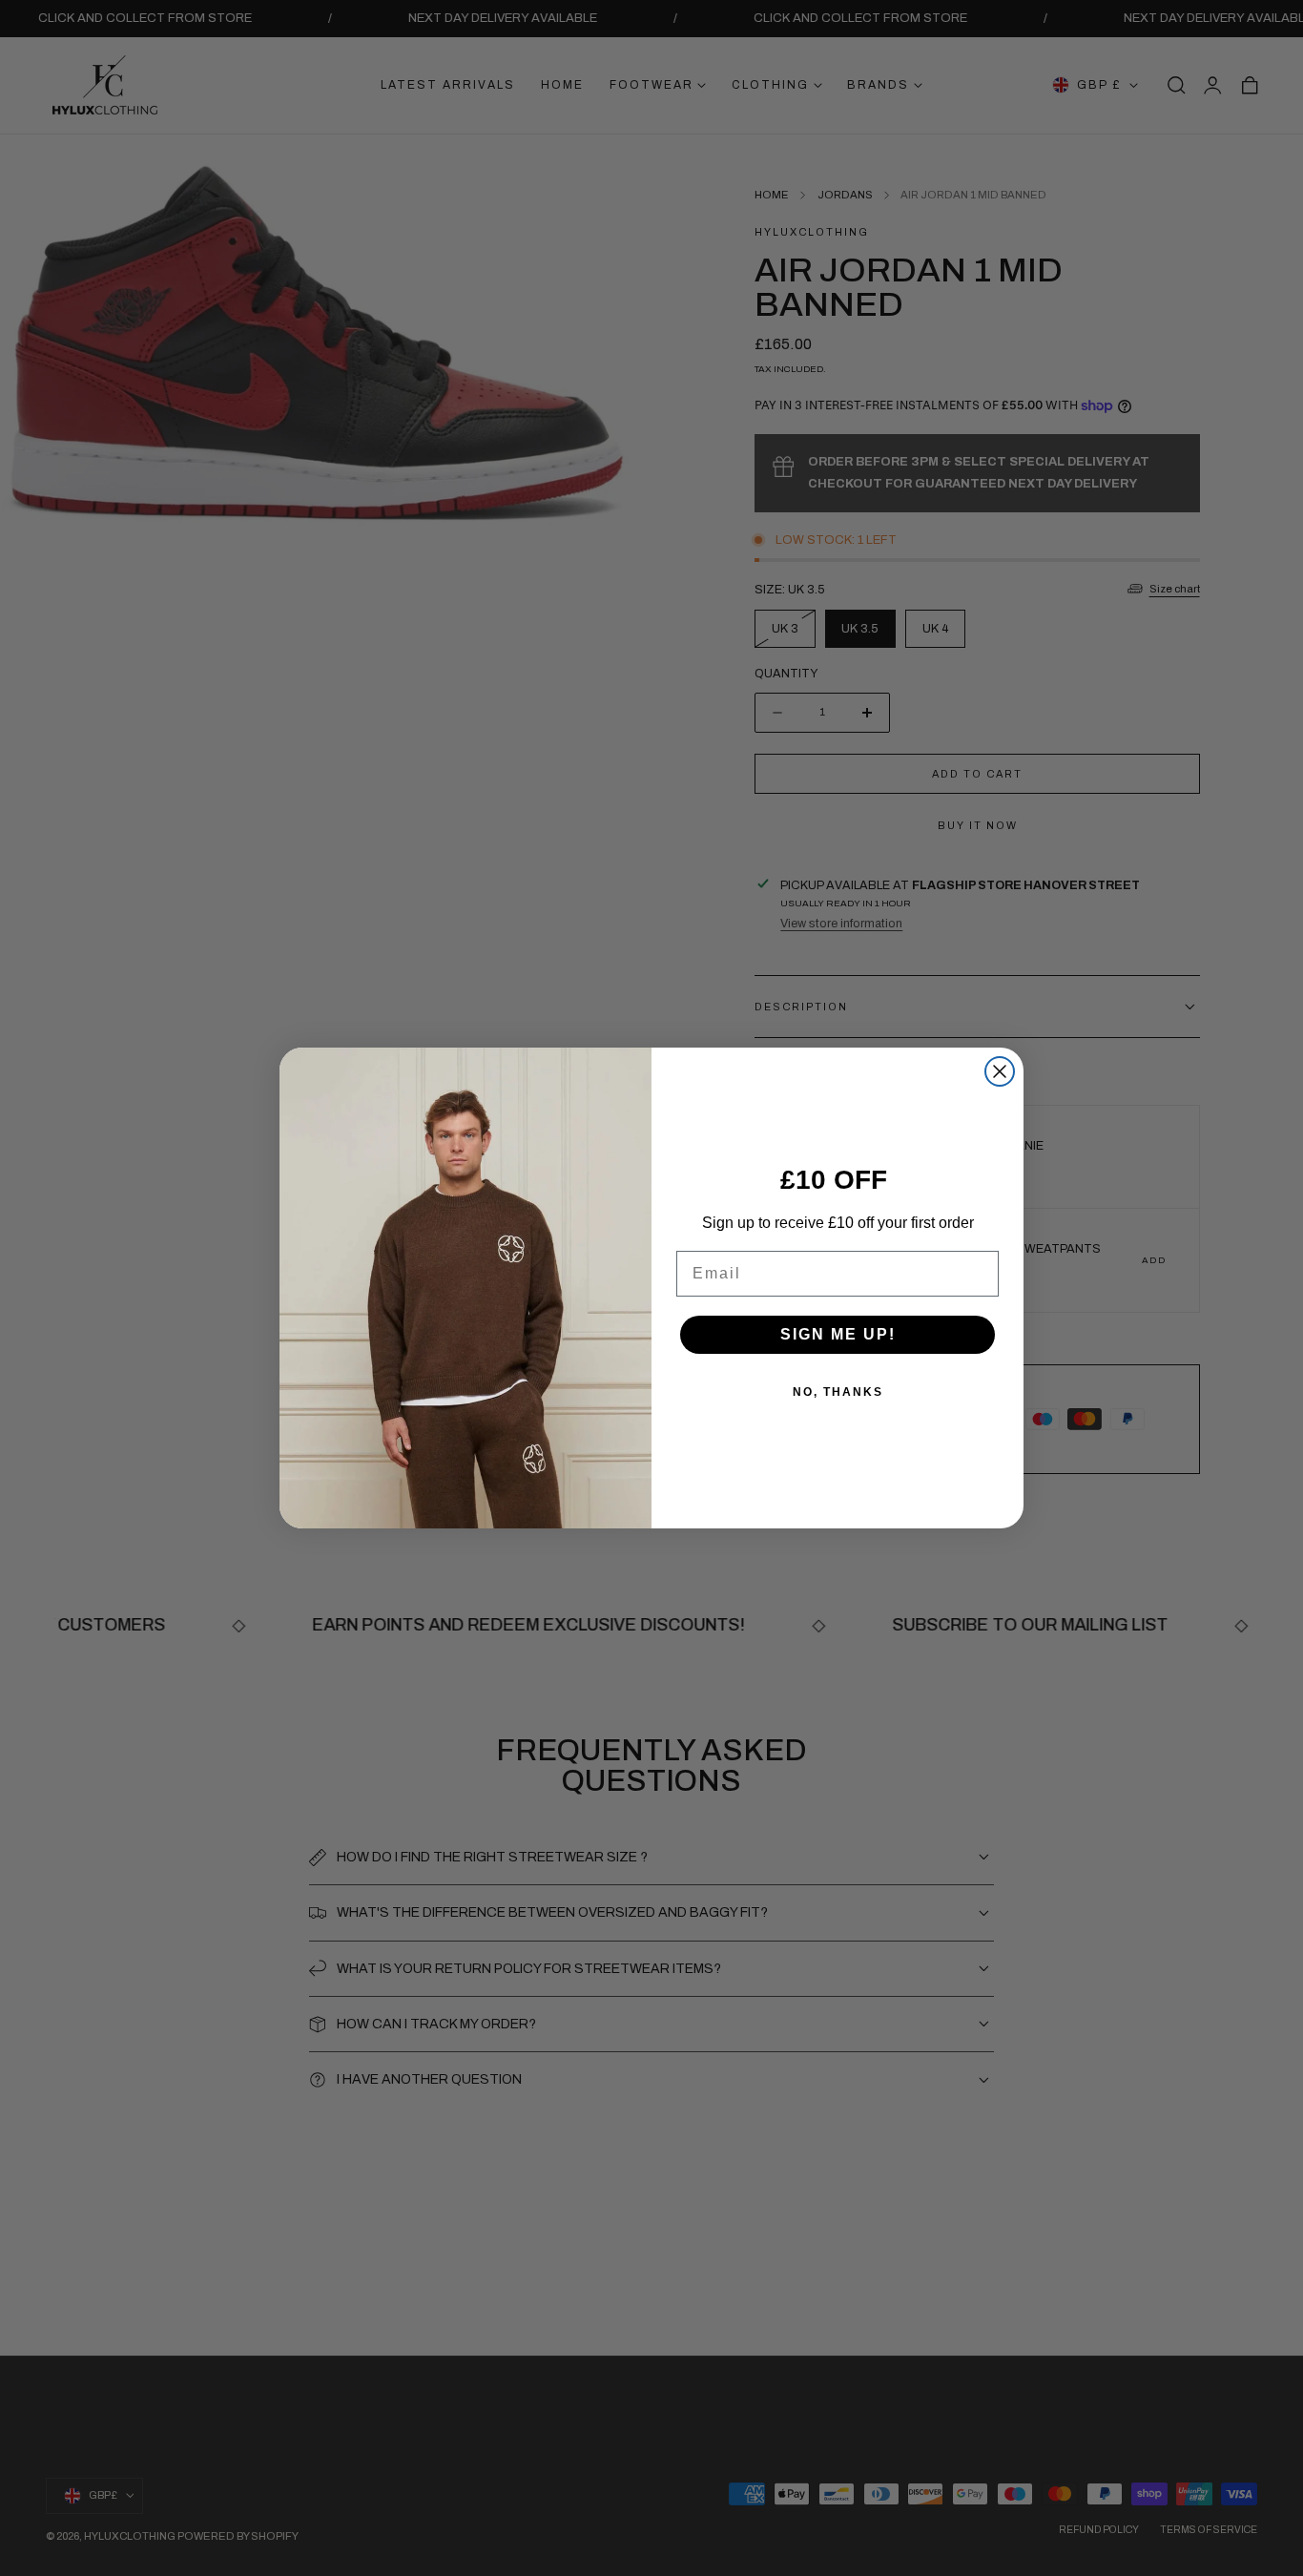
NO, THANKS (838, 1392)
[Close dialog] (1000, 1071)
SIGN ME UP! (838, 1334)
